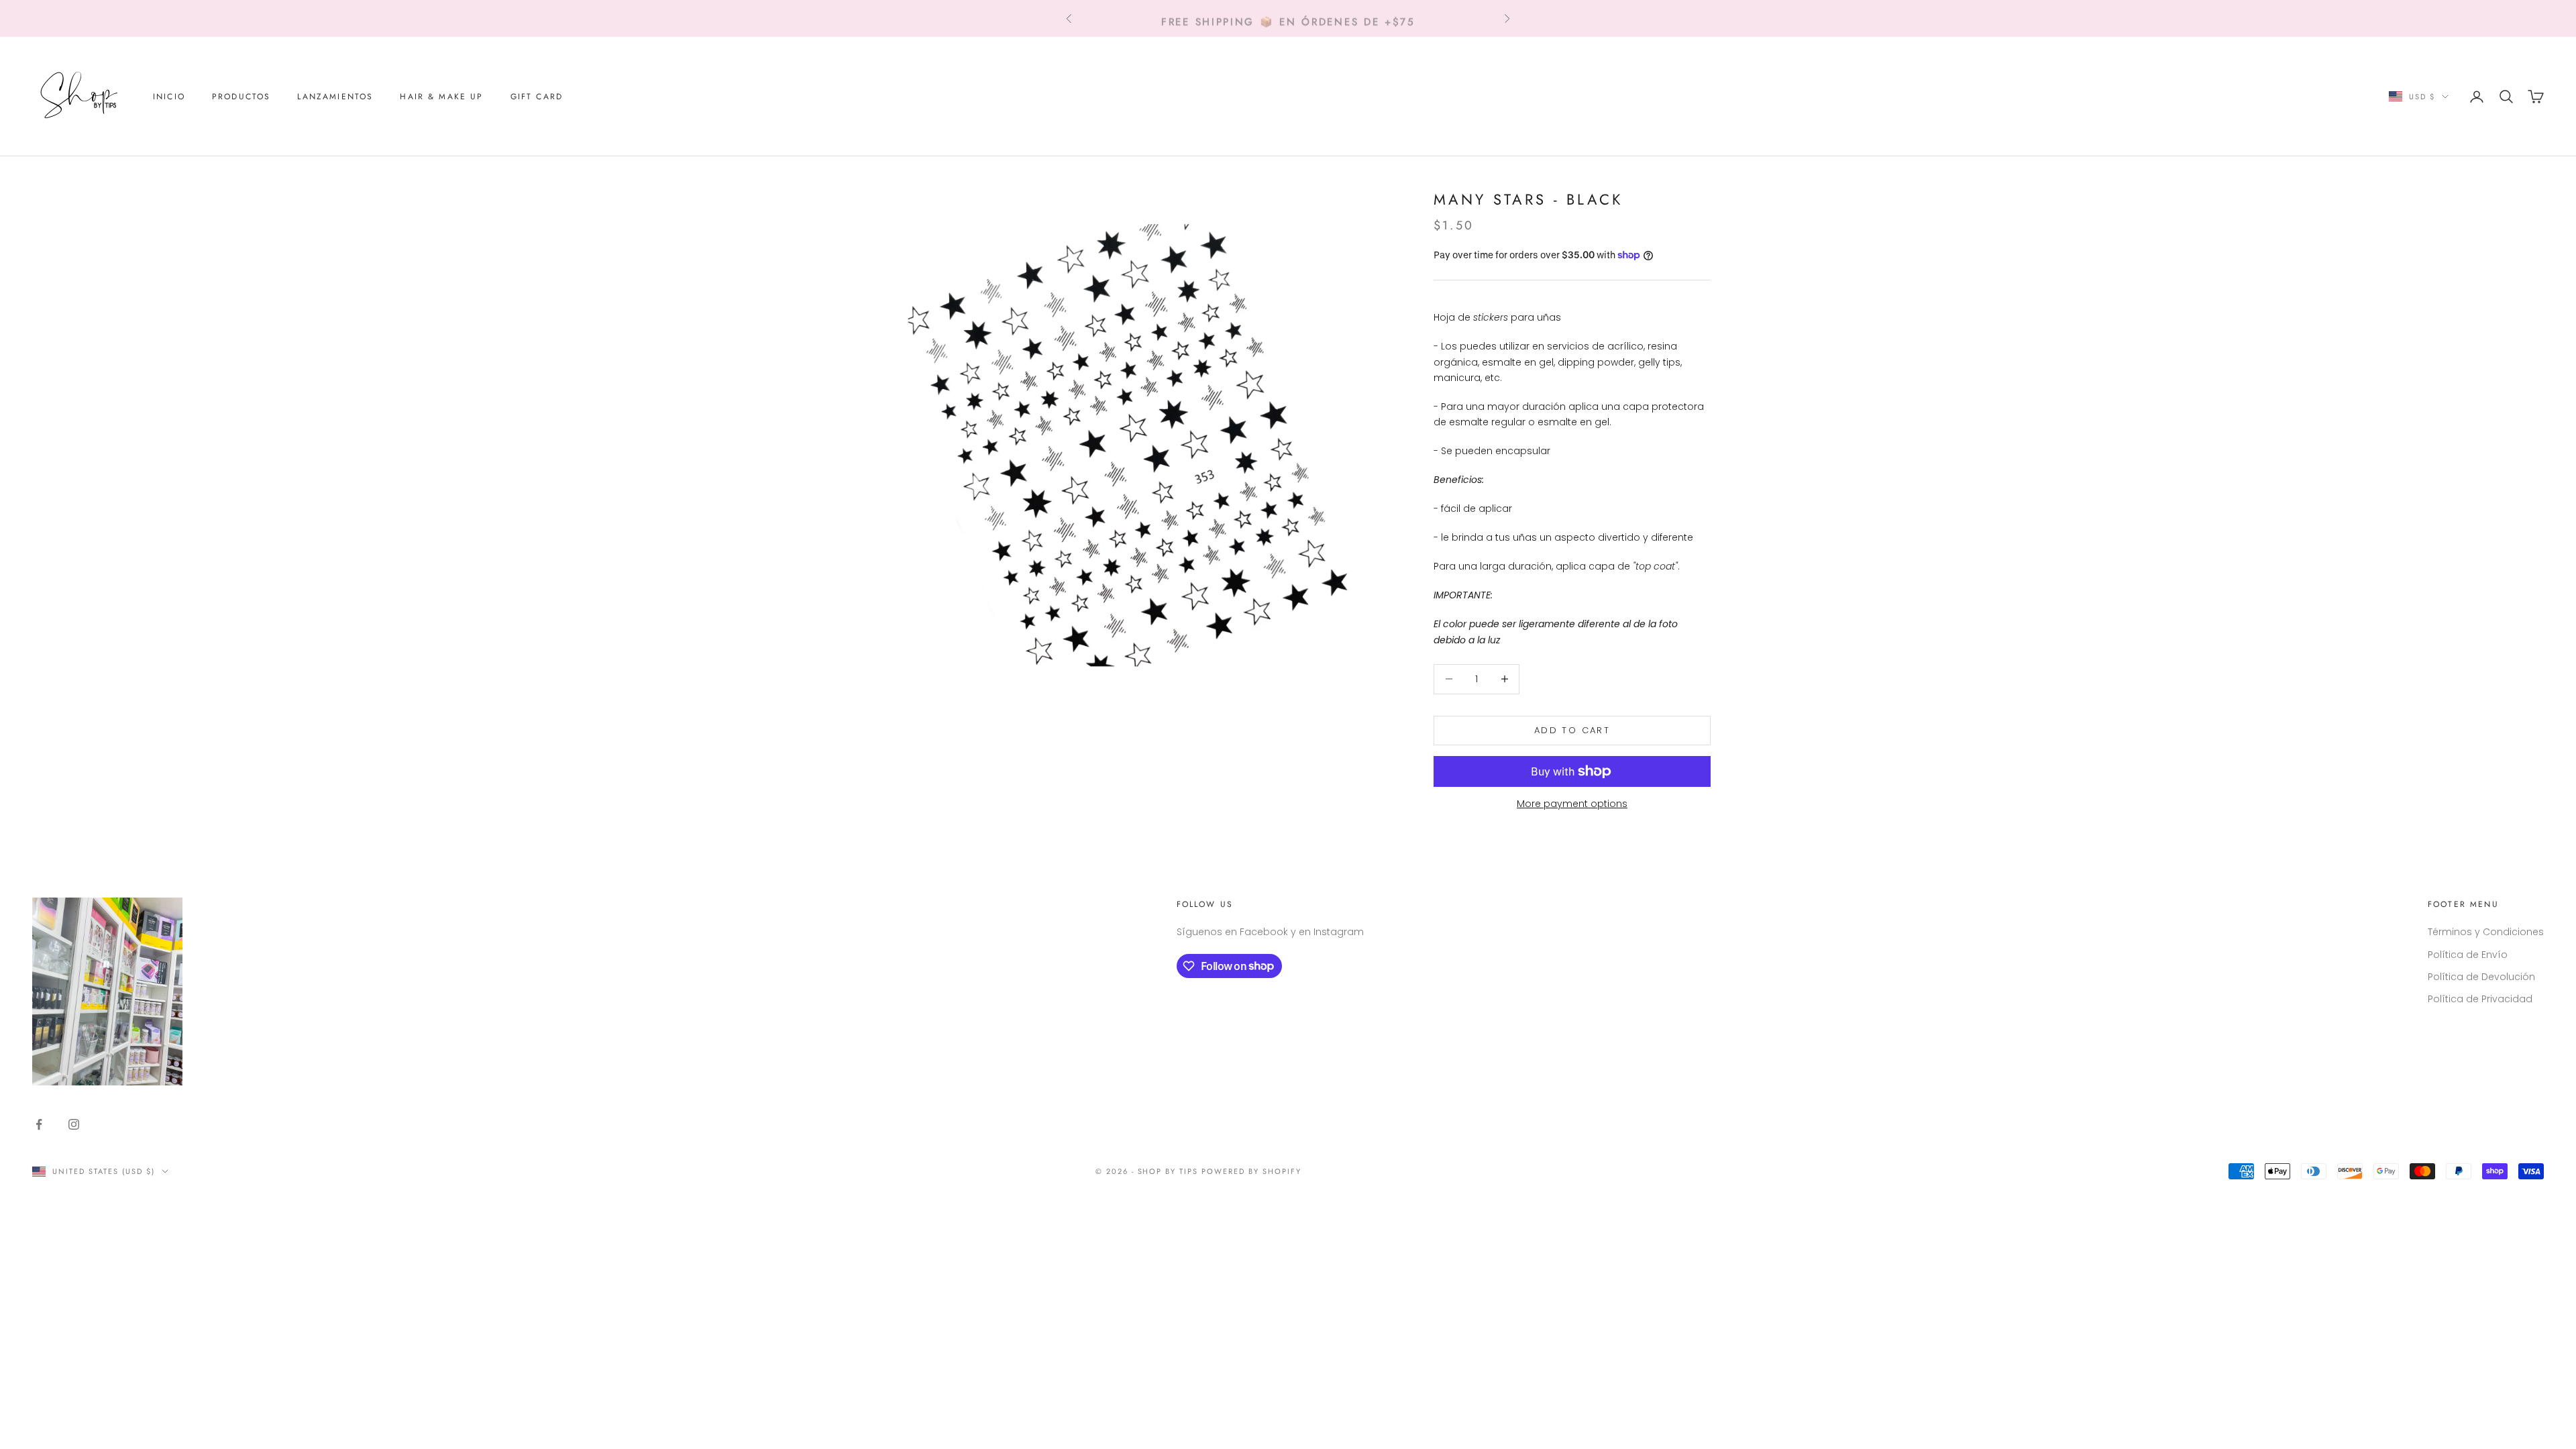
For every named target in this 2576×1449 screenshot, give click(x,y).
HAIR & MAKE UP (441, 97)
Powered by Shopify (1251, 1171)
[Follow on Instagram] (74, 1124)
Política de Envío (2468, 955)
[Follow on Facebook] (39, 1124)
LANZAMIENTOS (335, 97)
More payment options (1572, 804)
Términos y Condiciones (2486, 932)
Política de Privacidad (2480, 999)
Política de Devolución (2481, 977)
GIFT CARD (537, 97)
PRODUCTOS (241, 97)
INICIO (169, 97)
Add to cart (1572, 730)
